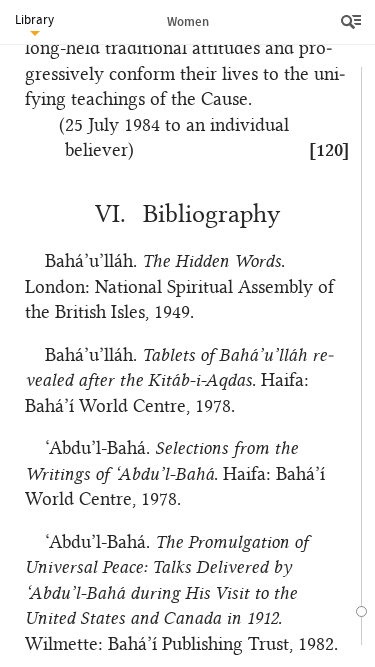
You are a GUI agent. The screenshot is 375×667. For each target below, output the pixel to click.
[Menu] (353, 22)
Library (34, 19)
